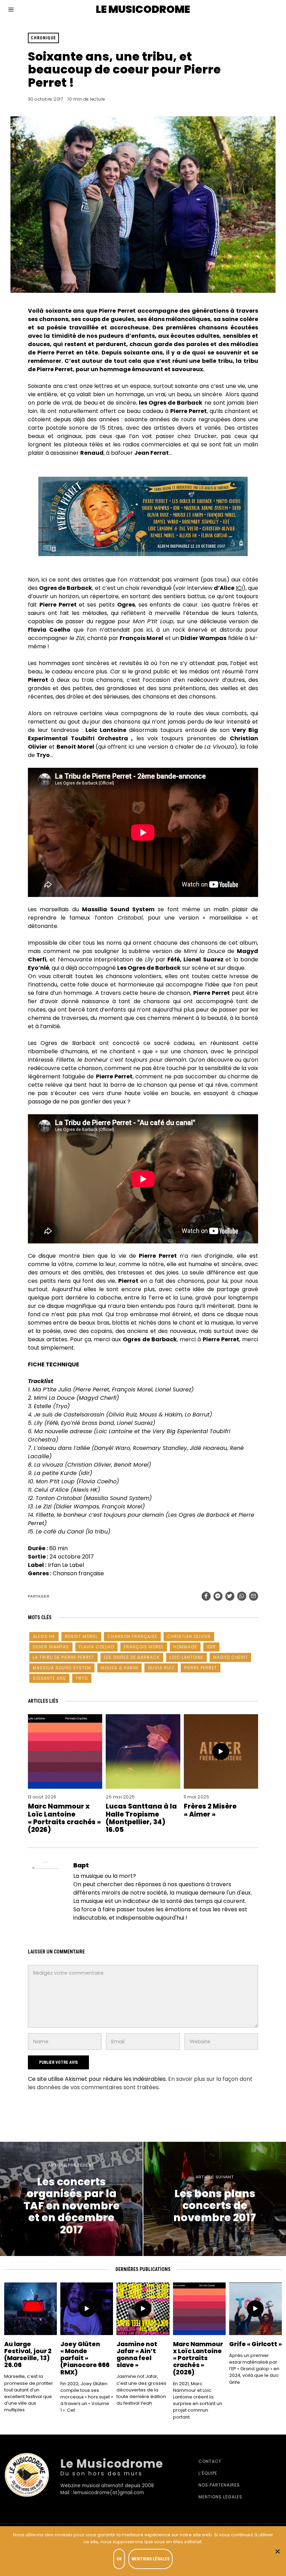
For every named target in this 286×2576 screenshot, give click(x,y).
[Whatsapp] (242, 1596)
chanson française (132, 1636)
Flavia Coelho (96, 1647)
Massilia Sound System (62, 1668)
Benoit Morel (81, 1636)
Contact (210, 2461)
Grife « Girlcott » (255, 2344)
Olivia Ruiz (161, 1668)
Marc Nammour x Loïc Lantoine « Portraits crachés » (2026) (64, 1818)
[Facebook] (206, 1596)
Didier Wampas (51, 1647)
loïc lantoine (186, 1657)
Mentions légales (220, 2497)
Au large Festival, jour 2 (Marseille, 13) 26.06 (28, 2355)
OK (119, 2559)
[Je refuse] (277, 2551)
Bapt (81, 1865)
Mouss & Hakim (119, 1668)
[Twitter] (230, 1596)
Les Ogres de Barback (132, 1657)
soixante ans (49, 1678)
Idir (211, 1647)
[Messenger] (218, 1596)
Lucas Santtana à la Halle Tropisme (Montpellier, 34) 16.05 (141, 1818)
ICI (239, 588)
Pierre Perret (201, 1668)
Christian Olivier (189, 1636)
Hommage (185, 1647)
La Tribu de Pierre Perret (63, 1657)
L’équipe (208, 2473)
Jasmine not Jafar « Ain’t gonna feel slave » (137, 2355)
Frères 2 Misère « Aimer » (210, 1810)
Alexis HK (44, 1636)
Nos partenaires (219, 2485)
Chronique (43, 38)
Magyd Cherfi (230, 1657)
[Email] (254, 1596)
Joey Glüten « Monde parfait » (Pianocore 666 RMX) (85, 2358)
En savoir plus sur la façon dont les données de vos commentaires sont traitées (140, 2083)
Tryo (82, 1678)
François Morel (144, 1647)
